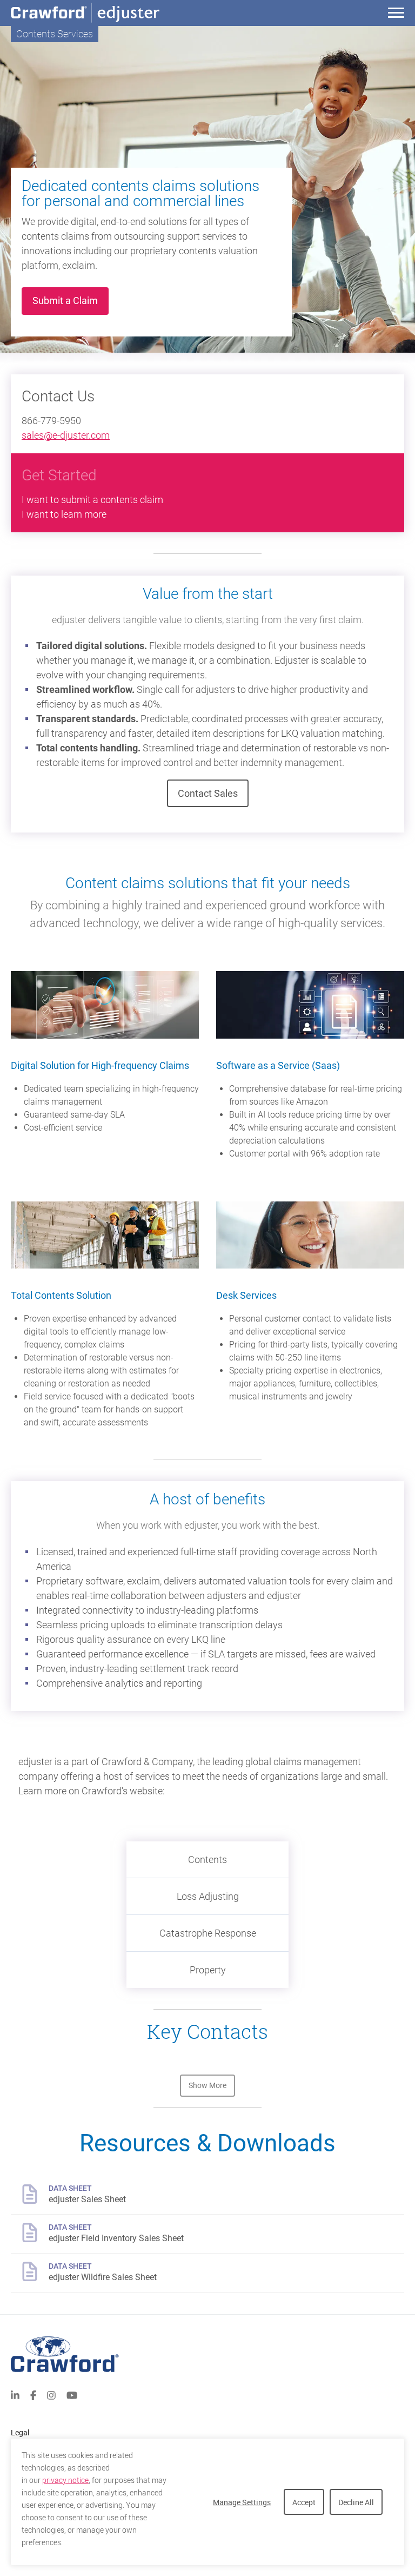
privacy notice (65, 2480)
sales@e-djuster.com (66, 435)
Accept (304, 2502)
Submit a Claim (71, 300)
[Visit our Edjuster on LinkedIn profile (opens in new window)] (15, 2394)
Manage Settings (242, 2502)
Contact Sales (208, 793)
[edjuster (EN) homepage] (122, 13)
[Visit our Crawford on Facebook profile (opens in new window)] (33, 2394)
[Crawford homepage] (207, 2354)
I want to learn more (64, 514)
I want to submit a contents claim (92, 500)
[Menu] (396, 14)
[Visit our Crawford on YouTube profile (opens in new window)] (72, 2394)
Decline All (356, 2502)
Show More (207, 2086)
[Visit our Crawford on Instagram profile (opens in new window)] (51, 2394)
